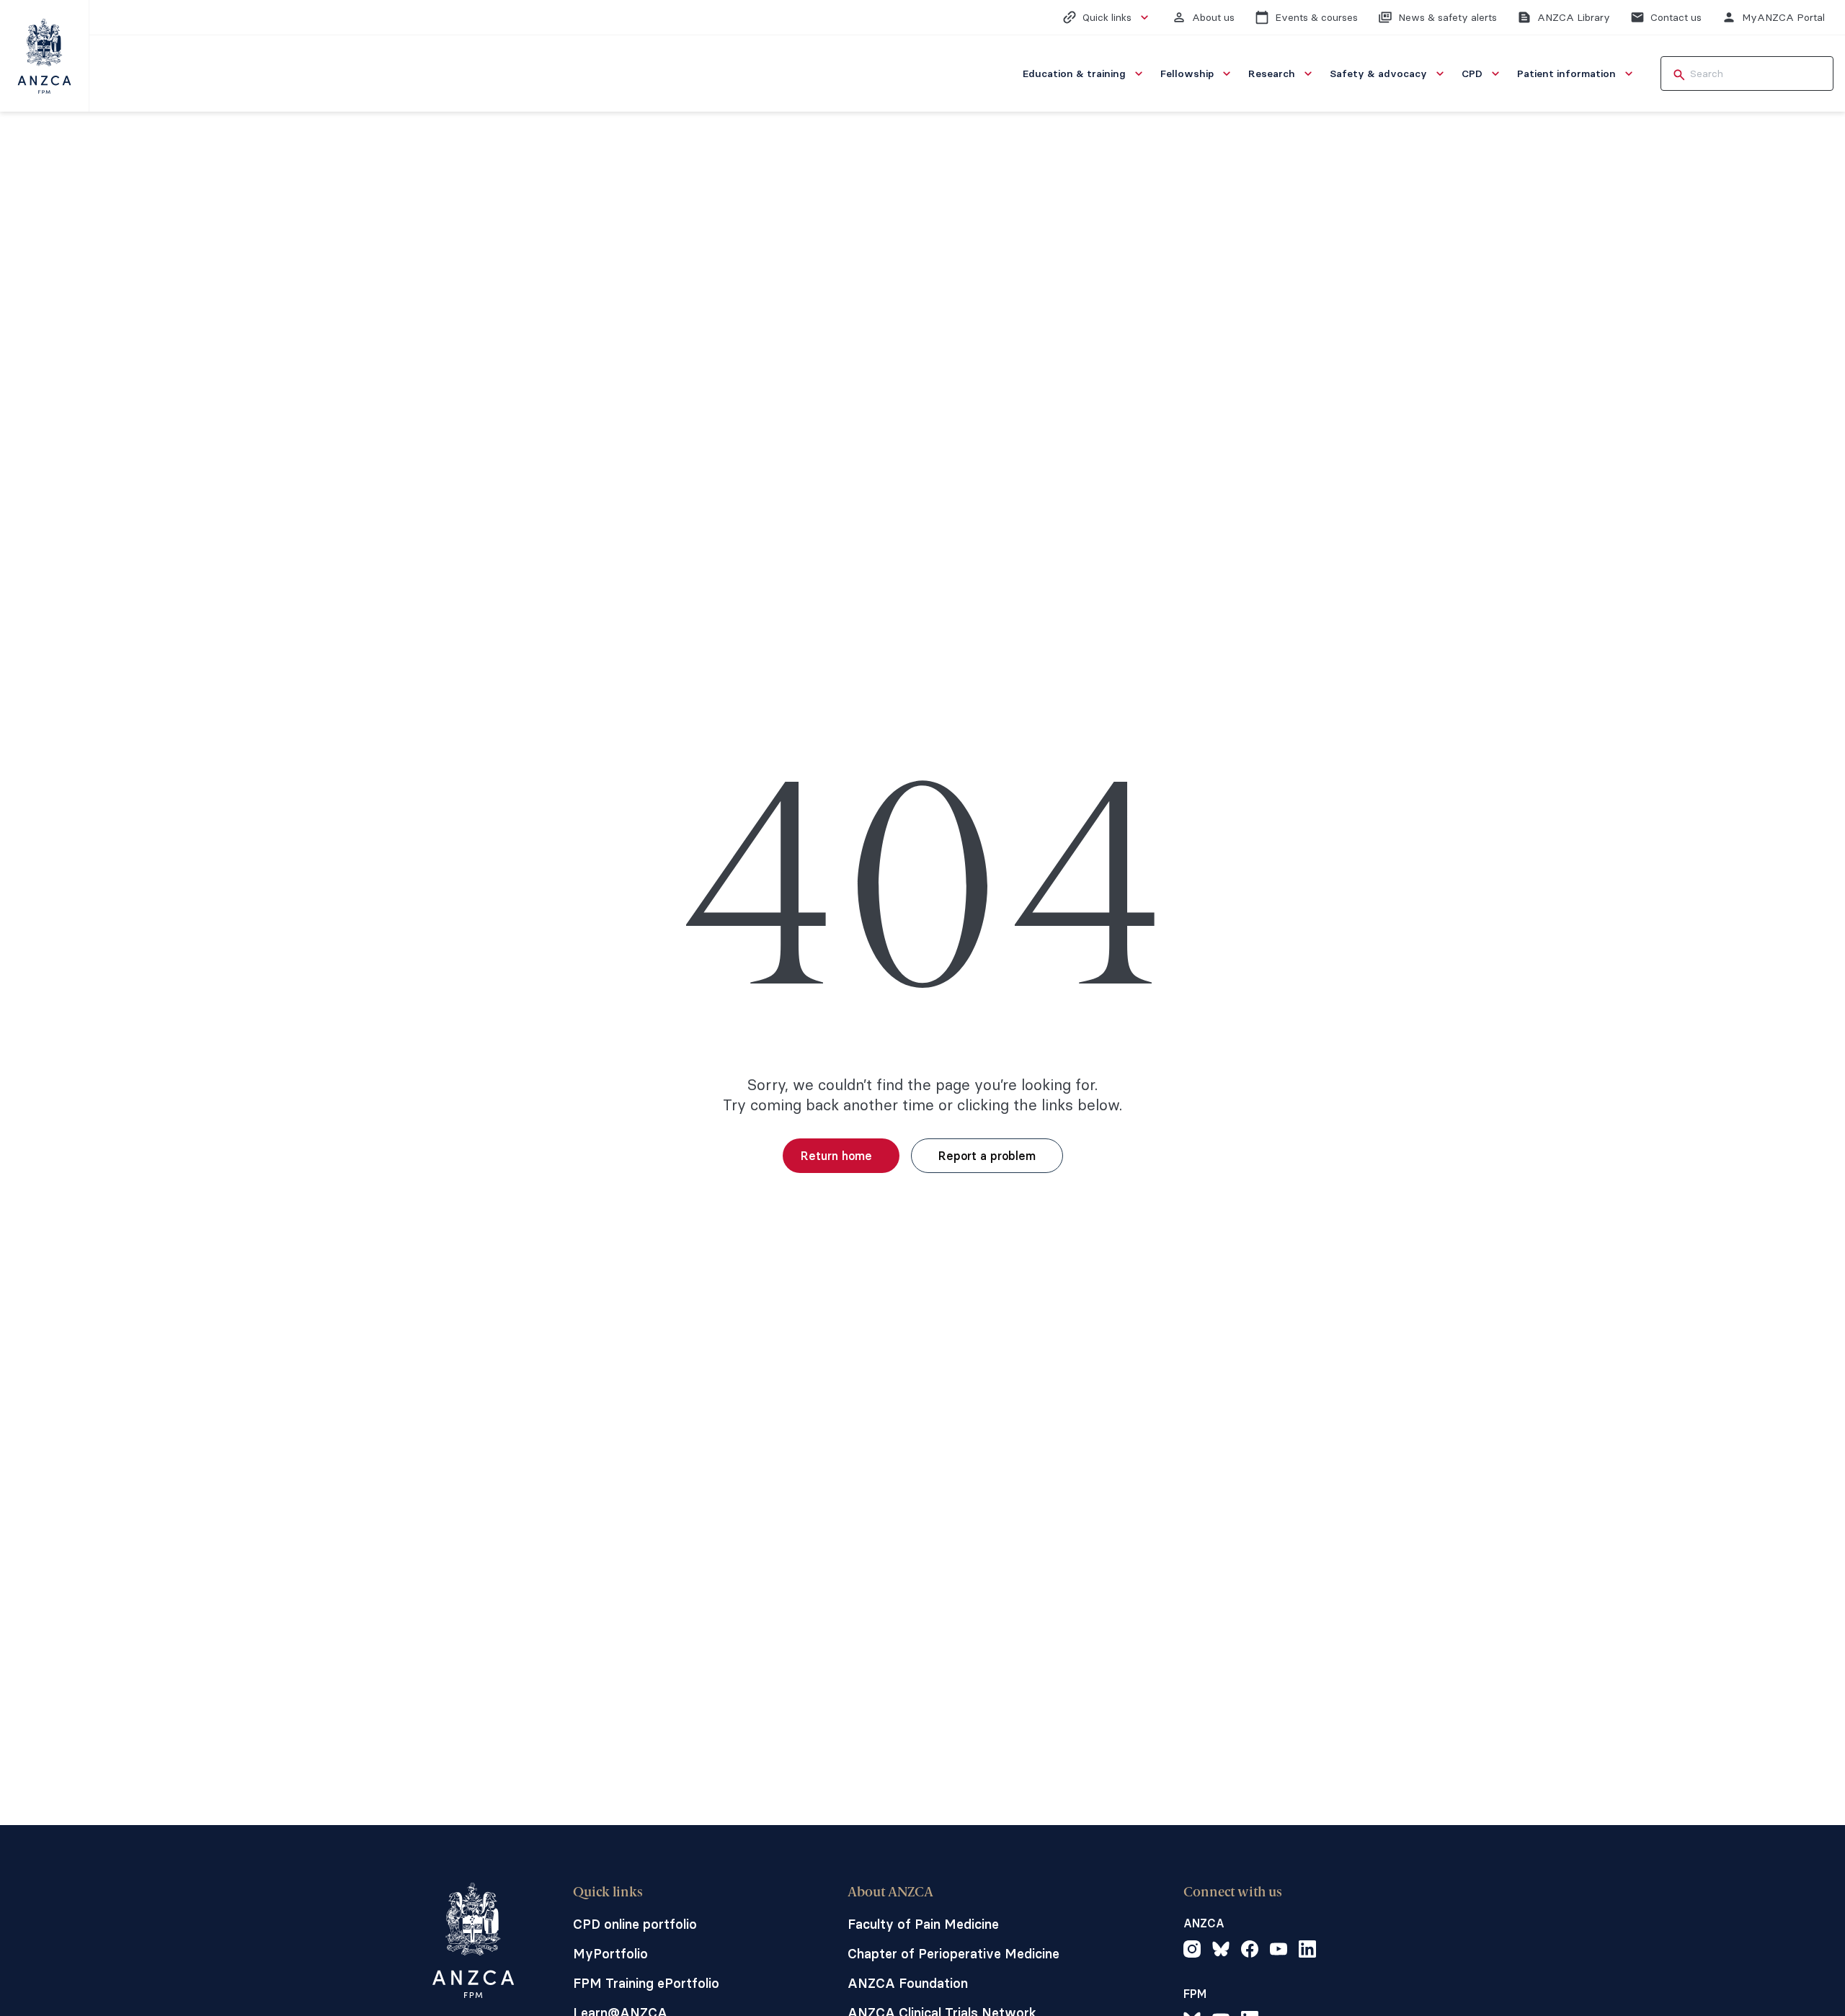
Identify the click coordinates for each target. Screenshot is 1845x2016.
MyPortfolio (610, 1954)
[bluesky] (1221, 1951)
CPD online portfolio (635, 1924)
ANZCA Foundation (908, 1983)
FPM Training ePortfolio (646, 1983)
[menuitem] (1084, 73)
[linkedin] (1307, 1951)
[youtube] (1279, 1951)
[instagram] (1192, 1951)
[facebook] (1250, 1951)
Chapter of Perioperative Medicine (953, 1954)
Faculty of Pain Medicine (923, 1924)
